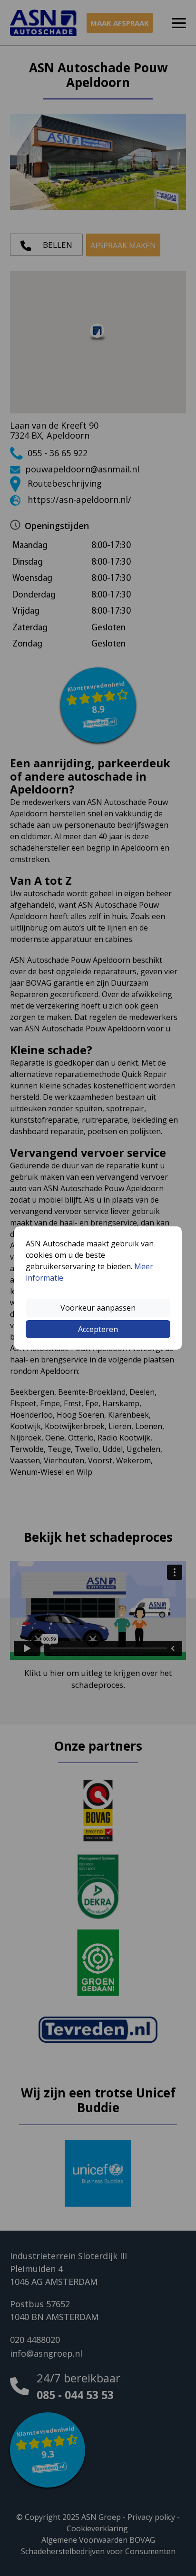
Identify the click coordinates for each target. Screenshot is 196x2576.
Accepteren (98, 1329)
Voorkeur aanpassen (98, 1308)
